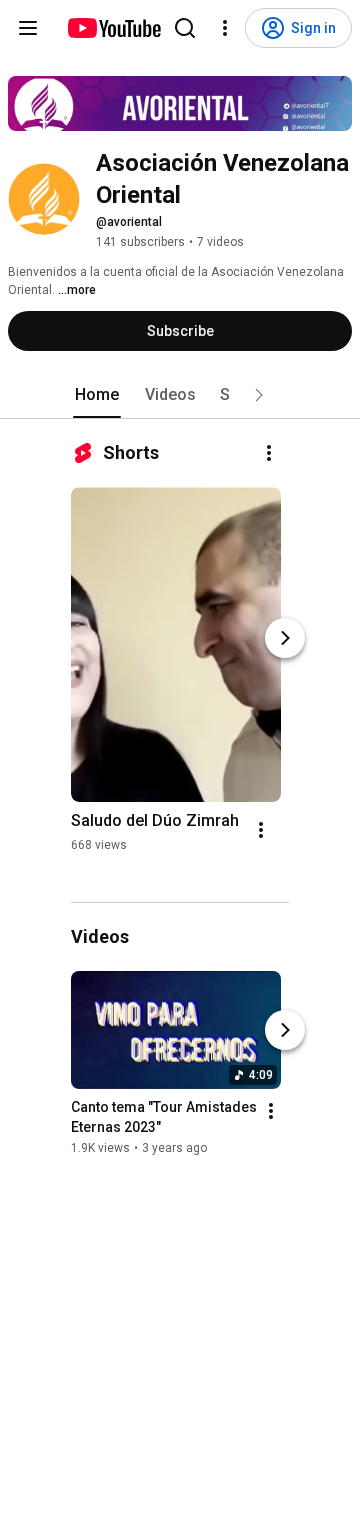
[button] (259, 395)
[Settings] (225, 28)
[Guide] (28, 28)
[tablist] (180, 395)
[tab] (97, 395)
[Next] (285, 638)
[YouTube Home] (113, 28)
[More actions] (269, 453)
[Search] (185, 28)
